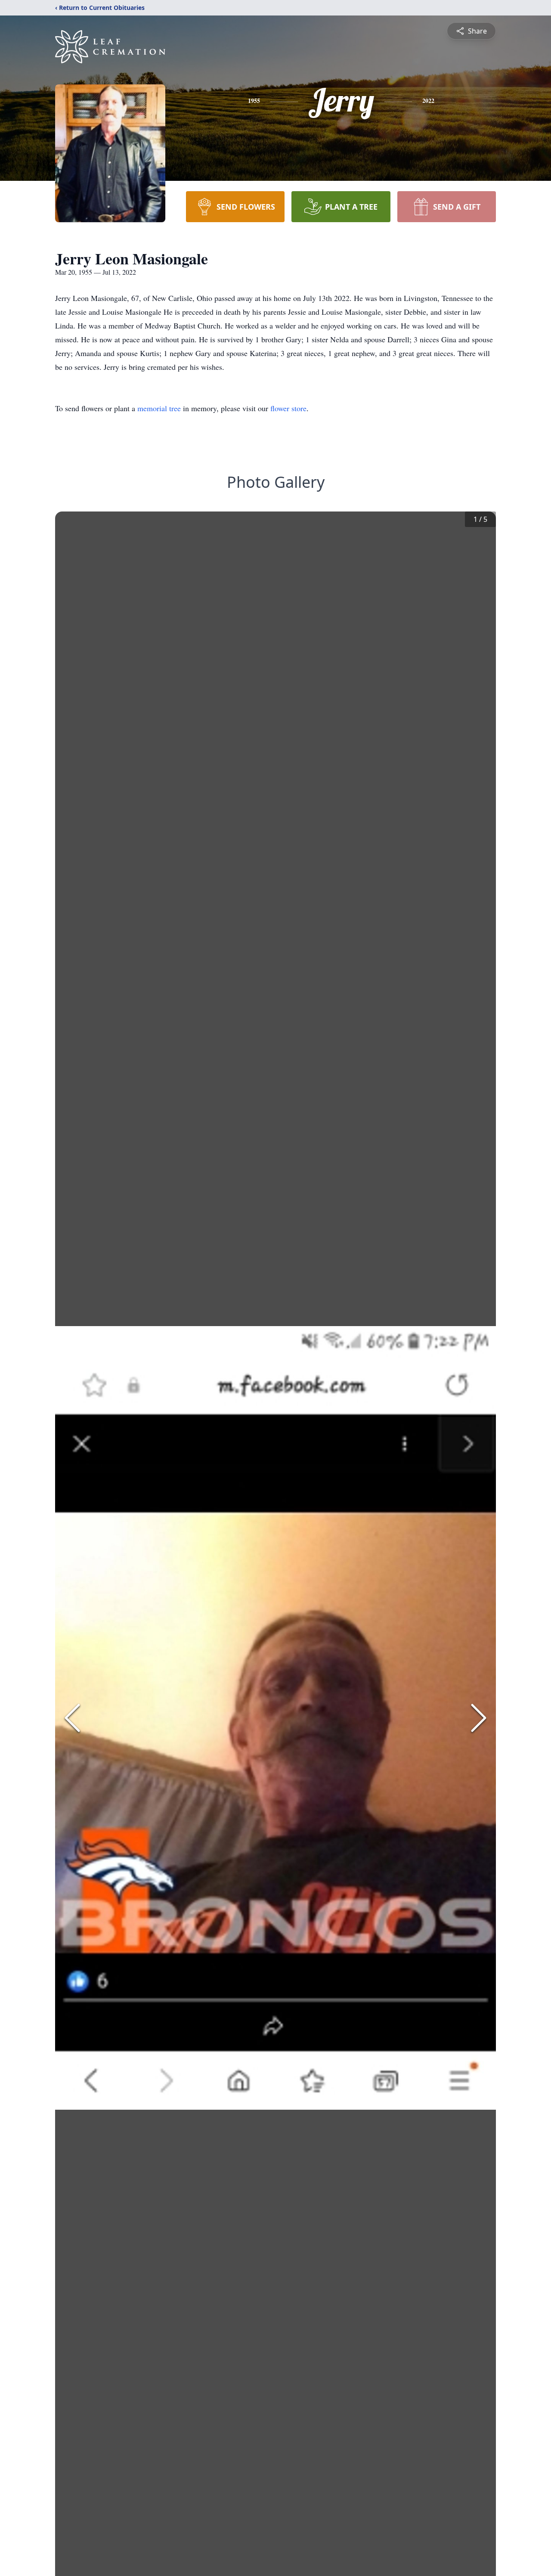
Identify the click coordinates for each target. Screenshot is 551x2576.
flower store (288, 408)
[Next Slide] (479, 1718)
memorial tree (159, 408)
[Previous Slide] (72, 1718)
